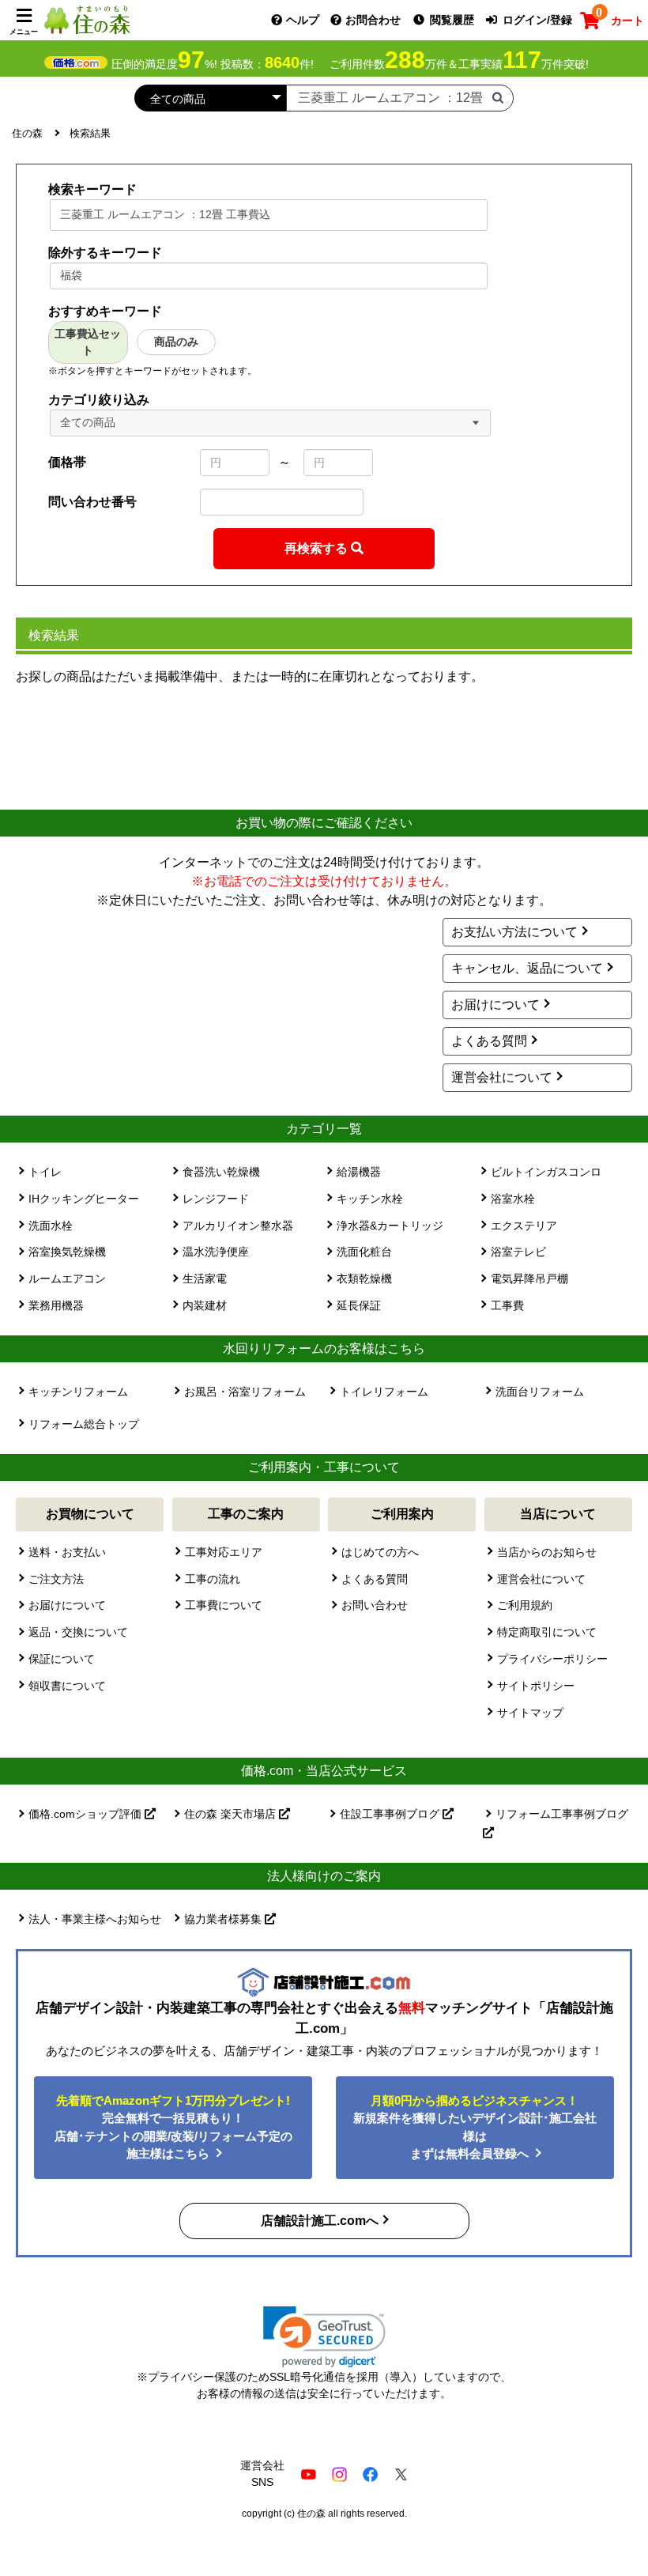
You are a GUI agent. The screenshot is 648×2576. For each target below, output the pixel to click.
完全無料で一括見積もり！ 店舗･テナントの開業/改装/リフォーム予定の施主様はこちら (173, 2127)
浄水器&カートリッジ (390, 1226)
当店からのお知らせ (547, 1552)
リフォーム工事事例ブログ (562, 1814)
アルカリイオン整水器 (238, 1226)
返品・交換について (78, 1632)
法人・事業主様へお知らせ (95, 1919)
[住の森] (87, 19)
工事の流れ (213, 1579)
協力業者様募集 (224, 1919)
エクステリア (524, 1226)
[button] (324, 2337)
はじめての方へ (380, 1552)
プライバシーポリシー (552, 1659)
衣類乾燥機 (364, 1279)
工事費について (224, 1605)
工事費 (507, 1305)
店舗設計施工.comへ (320, 2221)
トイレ (45, 1172)
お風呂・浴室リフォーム (245, 1392)
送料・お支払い (67, 1552)
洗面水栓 (51, 1226)
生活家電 (205, 1279)
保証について (62, 1659)
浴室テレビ (518, 1252)
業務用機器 (56, 1305)
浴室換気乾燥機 (67, 1252)
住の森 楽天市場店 (232, 1814)
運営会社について (502, 1077)
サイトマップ (530, 1713)
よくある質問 (489, 1041)
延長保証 (359, 1305)
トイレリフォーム (384, 1392)
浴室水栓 (513, 1199)
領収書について (67, 1686)
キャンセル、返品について (527, 968)
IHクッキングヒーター (84, 1199)
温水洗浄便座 (216, 1252)
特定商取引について (547, 1632)
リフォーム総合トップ (84, 1424)
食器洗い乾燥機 (221, 1172)
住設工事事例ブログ (391, 1814)
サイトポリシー (536, 1686)
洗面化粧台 (364, 1252)
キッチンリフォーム (78, 1392)
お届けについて (495, 1005)
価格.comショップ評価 (87, 1814)
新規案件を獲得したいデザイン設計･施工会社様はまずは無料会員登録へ (475, 2127)
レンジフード (216, 1199)
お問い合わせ (375, 1605)
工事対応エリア (224, 1552)
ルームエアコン (67, 1279)
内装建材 (205, 1305)
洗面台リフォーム (540, 1392)
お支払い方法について (514, 932)
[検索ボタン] (498, 97)
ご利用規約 (525, 1605)
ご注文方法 (56, 1579)
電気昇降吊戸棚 (529, 1279)
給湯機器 (359, 1172)
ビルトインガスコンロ (546, 1172)
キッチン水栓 (370, 1199)
